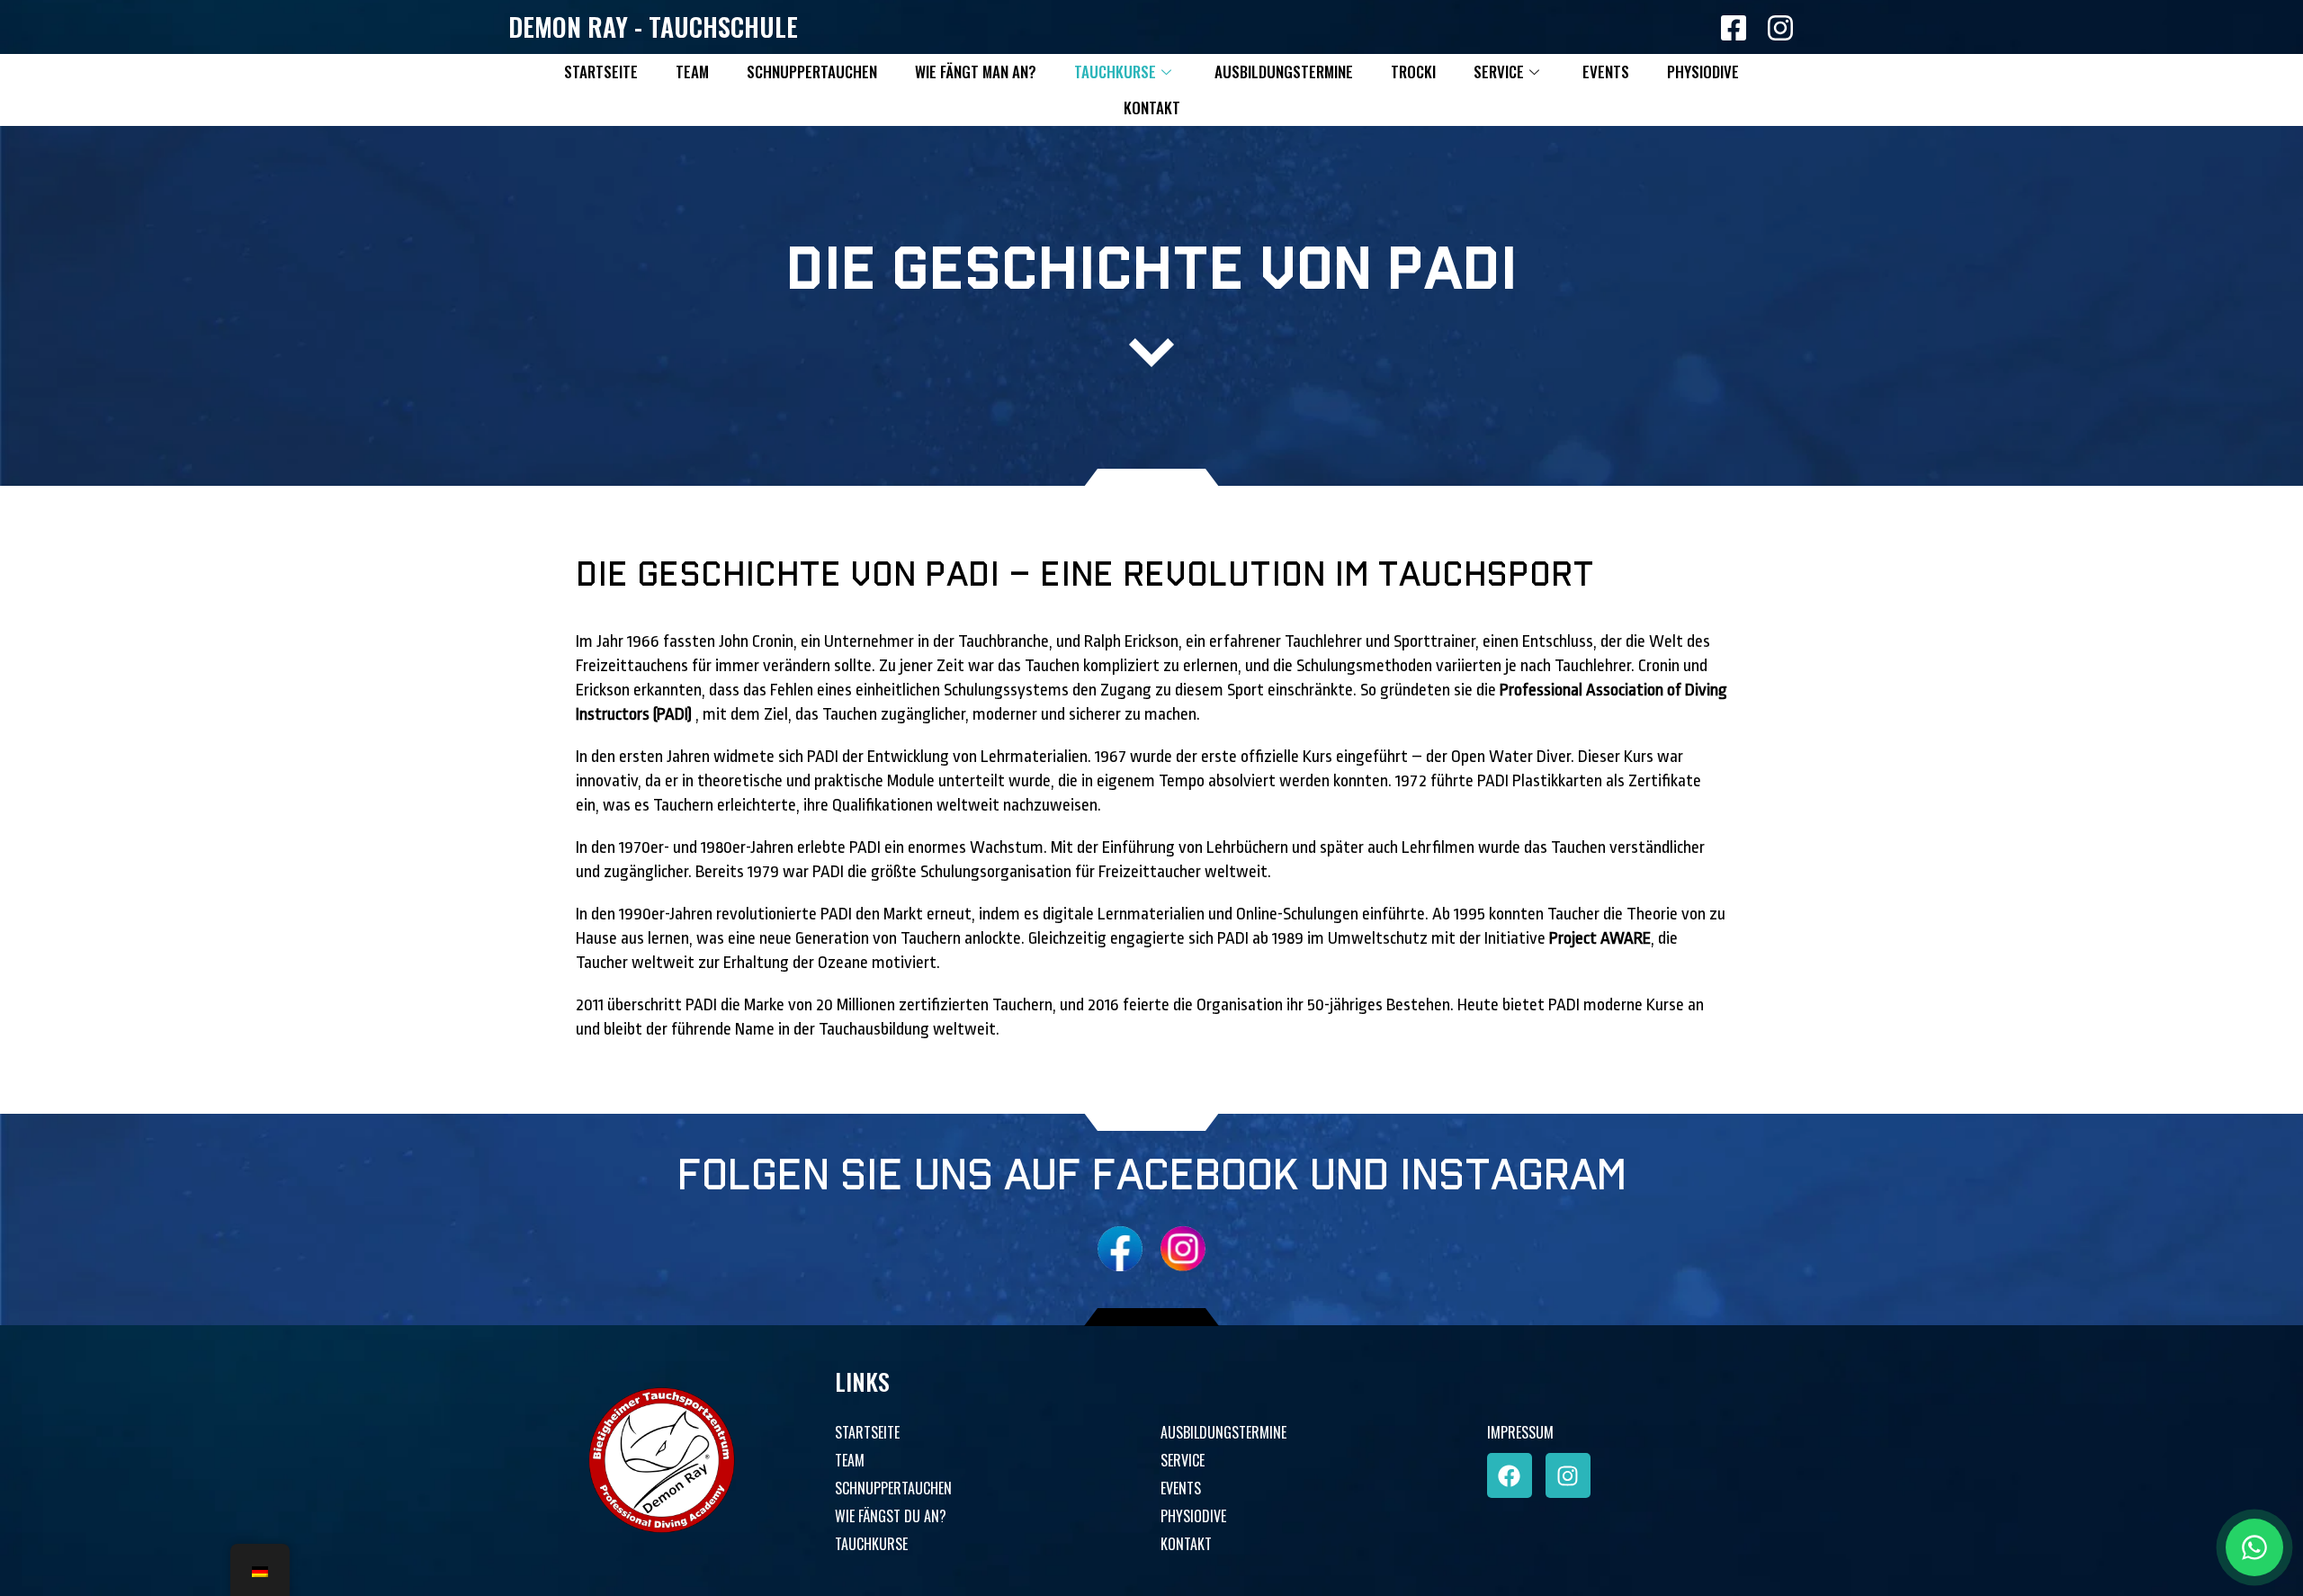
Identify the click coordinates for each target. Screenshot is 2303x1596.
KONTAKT (1186, 1544)
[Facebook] (1510, 1475)
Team (692, 72)
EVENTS (1181, 1488)
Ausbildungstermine (1284, 72)
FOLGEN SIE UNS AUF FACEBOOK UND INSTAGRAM (1152, 1177)
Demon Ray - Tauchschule (653, 27)
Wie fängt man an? (976, 72)
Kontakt (1152, 108)
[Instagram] (1568, 1475)
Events (1606, 72)
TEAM (850, 1460)
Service (1499, 72)
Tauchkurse (1115, 72)
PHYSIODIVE (1193, 1516)
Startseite (601, 72)
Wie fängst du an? (891, 1516)
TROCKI (1413, 72)
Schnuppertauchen (812, 72)
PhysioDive (1703, 72)
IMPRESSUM (1520, 1432)
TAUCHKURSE (871, 1544)
